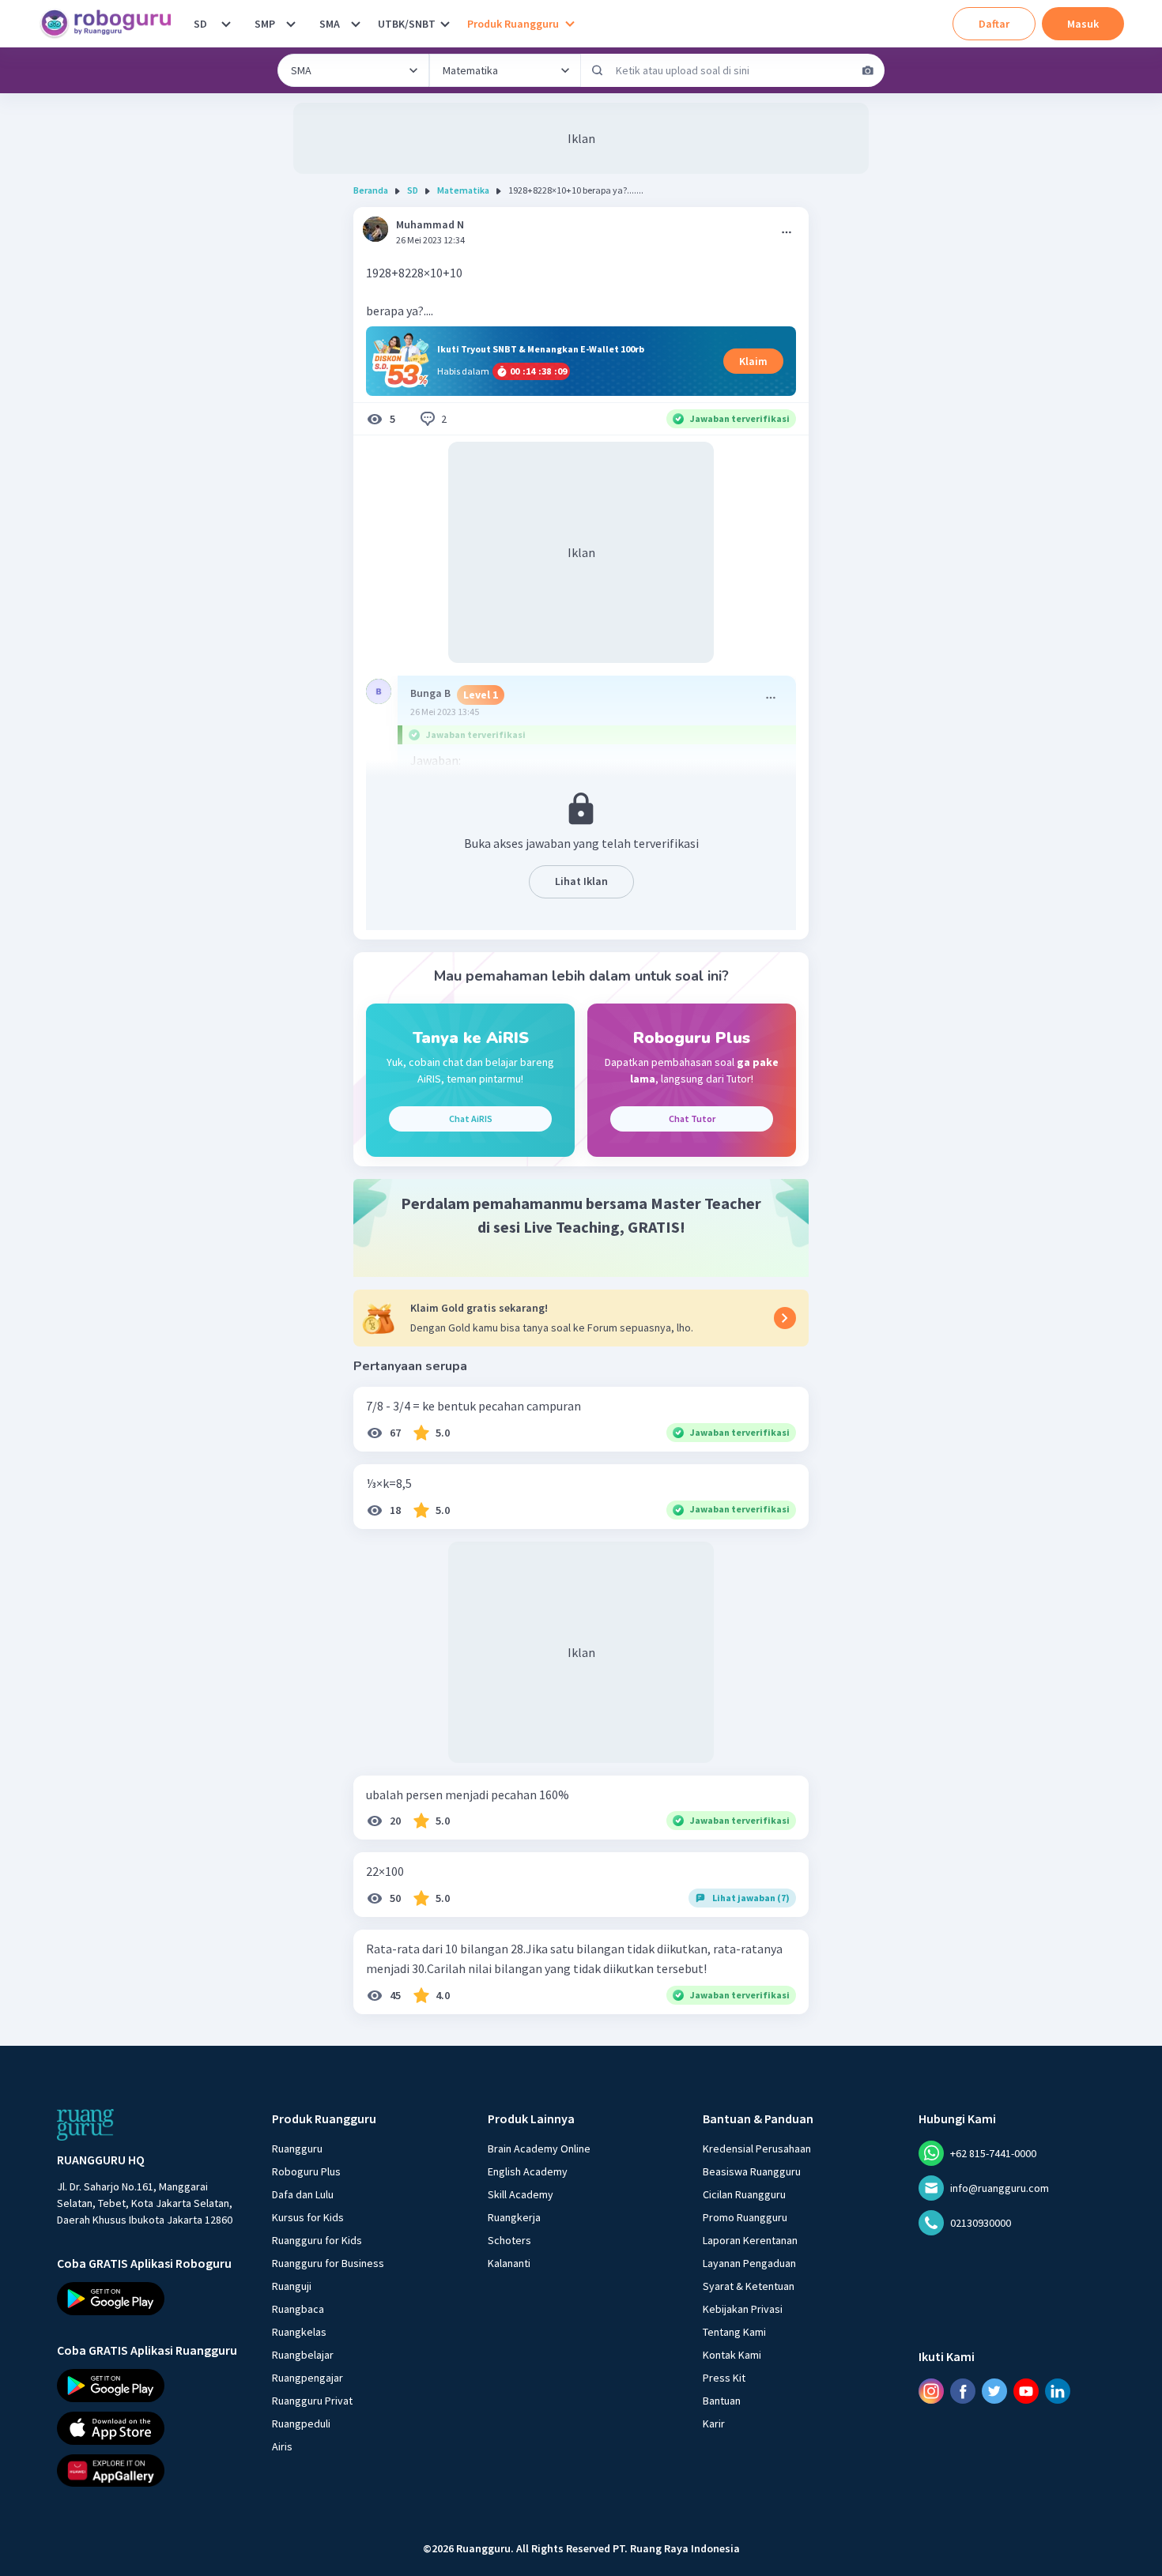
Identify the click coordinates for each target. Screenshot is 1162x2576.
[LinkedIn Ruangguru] (1058, 2391)
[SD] (226, 24)
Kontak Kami (732, 2355)
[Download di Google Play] (150, 2299)
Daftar (994, 24)
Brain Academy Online (539, 2149)
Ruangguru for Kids (317, 2240)
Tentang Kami (734, 2332)
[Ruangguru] (85, 2125)
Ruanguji (292, 2286)
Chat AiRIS (471, 1119)
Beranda (371, 190)
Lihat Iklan (581, 881)
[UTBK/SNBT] (445, 24)
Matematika (463, 190)
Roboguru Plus (306, 2171)
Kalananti (509, 2263)
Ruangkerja (514, 2217)
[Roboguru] (111, 24)
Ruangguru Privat (312, 2401)
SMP (265, 24)
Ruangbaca (298, 2309)
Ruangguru (297, 2149)
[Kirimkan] (598, 70)
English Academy (528, 2171)
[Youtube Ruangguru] (1026, 2391)
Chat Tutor (692, 1119)
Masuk (1083, 24)
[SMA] (356, 24)
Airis (282, 2446)
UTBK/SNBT (407, 24)
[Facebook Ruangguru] (963, 2391)
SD (200, 24)
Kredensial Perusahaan (757, 2149)
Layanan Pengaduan (749, 2263)
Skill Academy (521, 2194)
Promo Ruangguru (745, 2217)
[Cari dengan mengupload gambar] (868, 70)
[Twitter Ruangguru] (994, 2391)
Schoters (509, 2240)
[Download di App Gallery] (150, 2470)
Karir (714, 2423)
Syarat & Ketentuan (749, 2286)
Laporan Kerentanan (750, 2240)
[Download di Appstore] (150, 2428)
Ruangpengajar (307, 2378)
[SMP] (291, 24)
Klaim (753, 361)
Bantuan (722, 2401)
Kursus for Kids (308, 2217)
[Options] (787, 232)
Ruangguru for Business (328, 2263)
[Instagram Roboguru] (931, 2391)
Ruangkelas (299, 2332)
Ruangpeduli (301, 2423)
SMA (330, 24)
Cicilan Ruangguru (744, 2194)
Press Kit (724, 2378)
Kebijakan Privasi (743, 2309)
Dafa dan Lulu (303, 2194)
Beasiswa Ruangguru (752, 2171)
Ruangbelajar (303, 2355)
